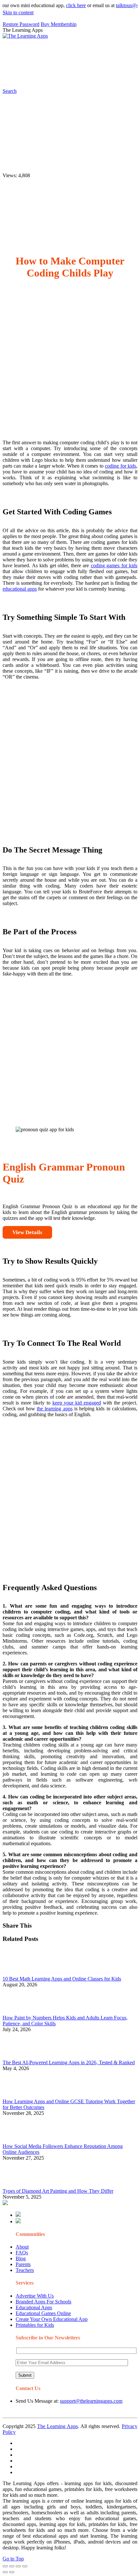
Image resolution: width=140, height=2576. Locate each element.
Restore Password (21, 24)
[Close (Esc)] (5, 2566)
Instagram (28, 76)
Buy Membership (59, 24)
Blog (21, 2258)
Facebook (94, 76)
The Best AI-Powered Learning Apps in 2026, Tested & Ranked (69, 2062)
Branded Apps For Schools (43, 2302)
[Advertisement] (70, 365)
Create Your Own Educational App (52, 2319)
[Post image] (21, 1973)
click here (64, 5)
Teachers (25, 2270)
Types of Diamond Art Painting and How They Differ (58, 2191)
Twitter (72, 76)
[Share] (12, 2566)
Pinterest (103, 63)
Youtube (51, 76)
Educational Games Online (43, 2313)
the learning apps (55, 1409)
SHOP (77, 63)
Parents (23, 2264)
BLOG (53, 63)
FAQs (22, 2253)
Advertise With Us (35, 2296)
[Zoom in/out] (25, 2566)
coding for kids (120, 466)
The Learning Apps (57, 2426)
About (22, 2247)
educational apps (20, 589)
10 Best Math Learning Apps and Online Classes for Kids (62, 1979)
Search (116, 76)
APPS (24, 50)
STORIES (119, 50)
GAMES (90, 50)
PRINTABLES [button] (56, 50)
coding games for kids (114, 565)
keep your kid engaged (77, 1403)
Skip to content (18, 12)
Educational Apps (34, 2307)
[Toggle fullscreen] (18, 2566)
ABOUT (27, 63)
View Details (27, 1232)
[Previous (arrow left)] (5, 2572)
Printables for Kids (35, 2325)
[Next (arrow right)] (12, 2572)
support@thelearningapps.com (91, 2401)
